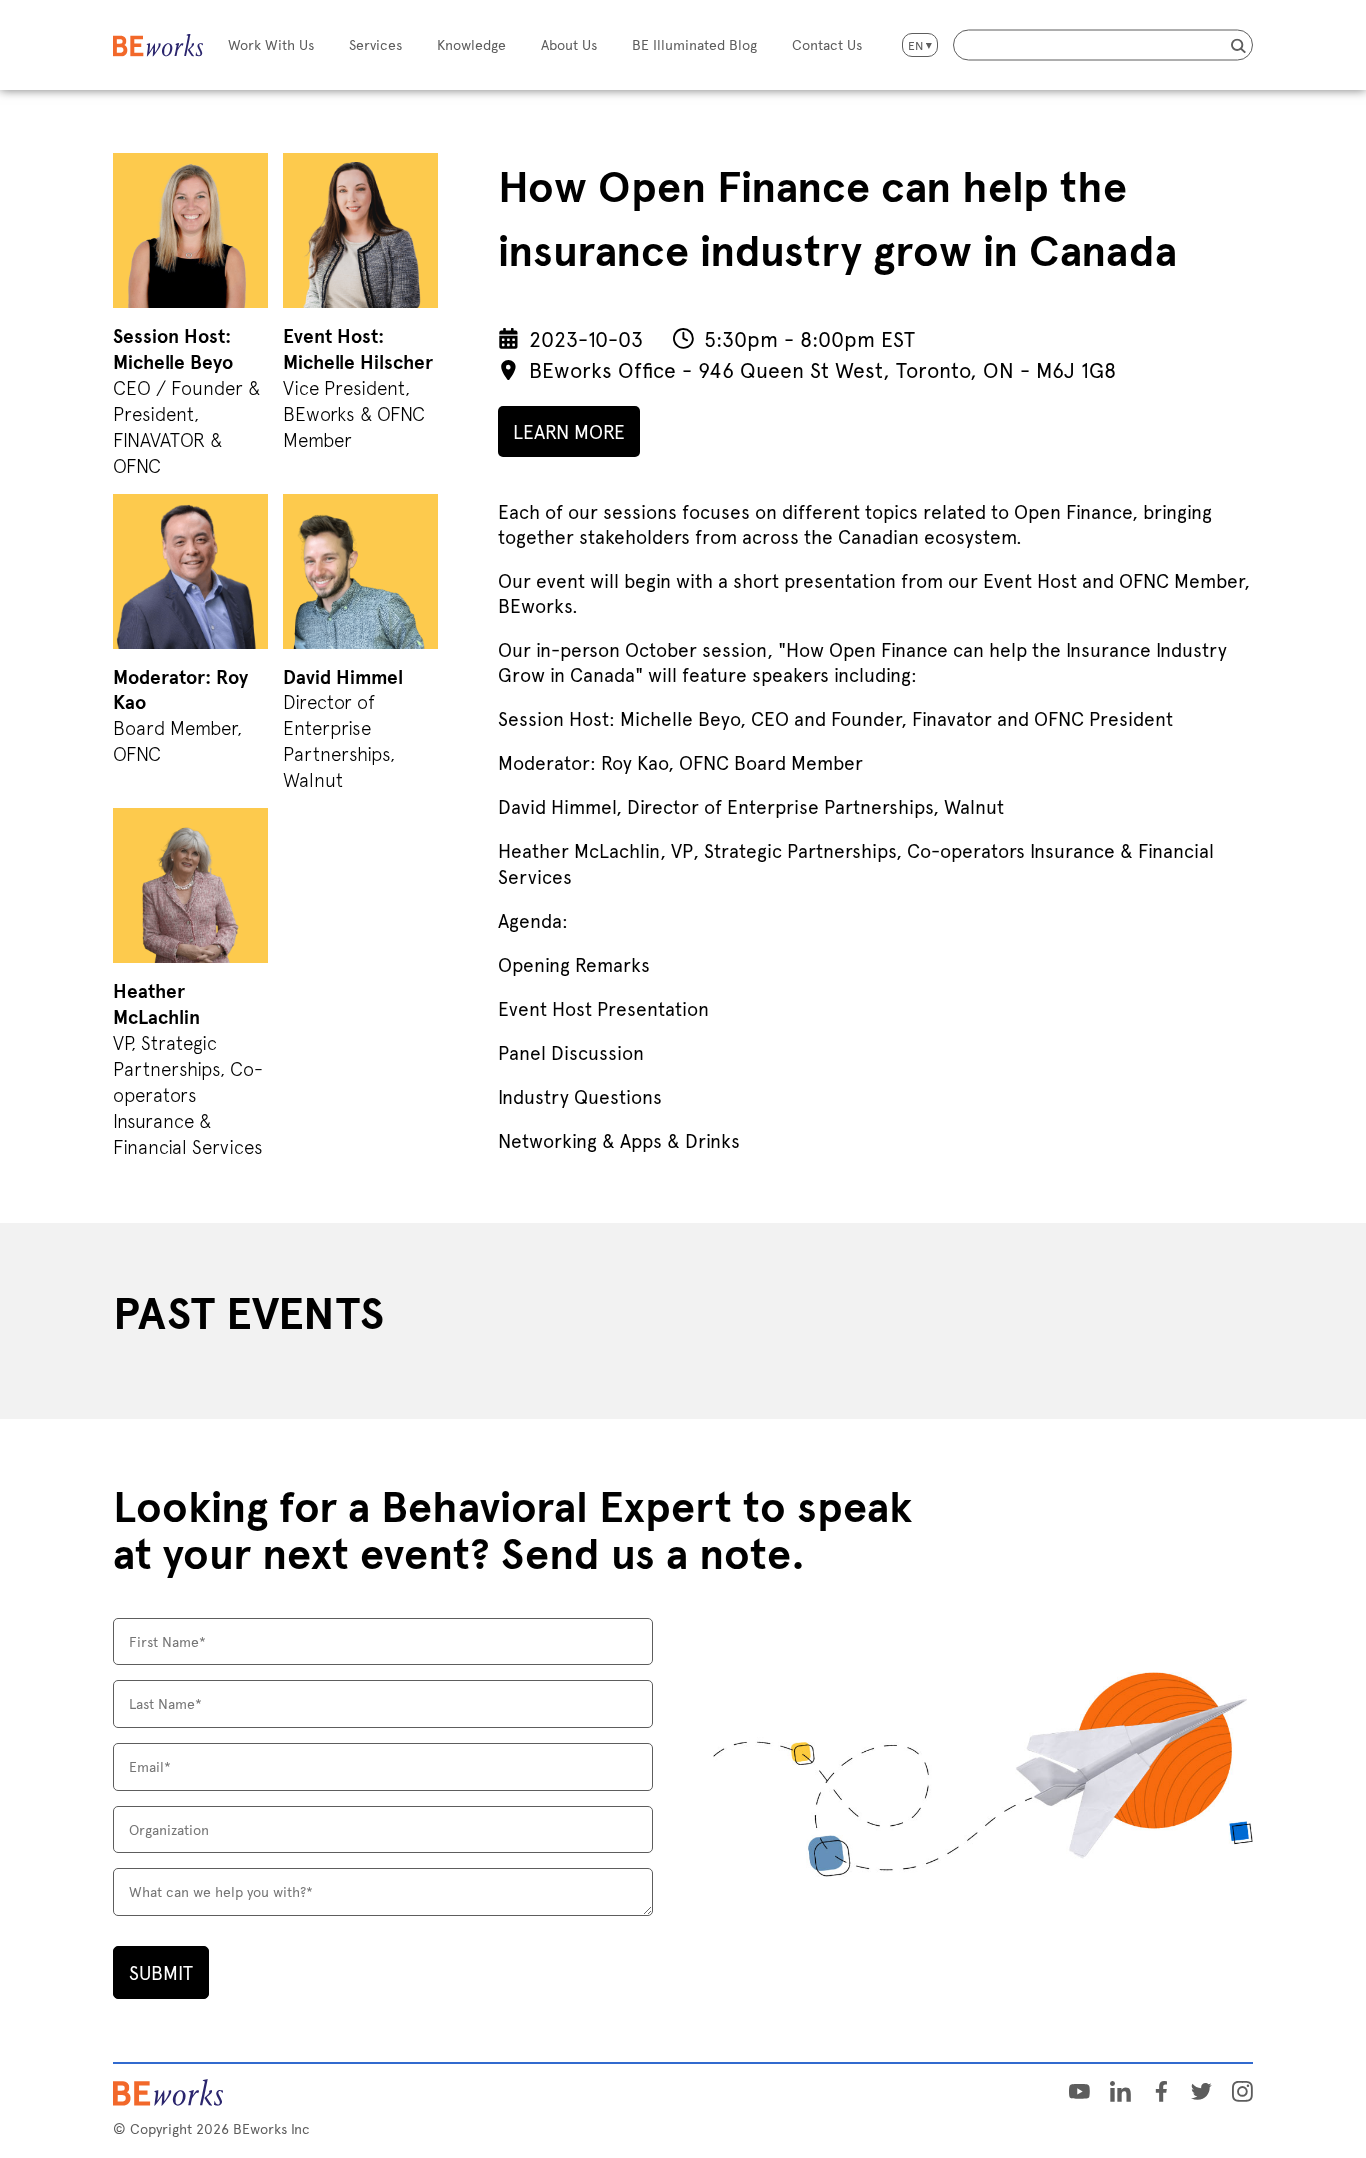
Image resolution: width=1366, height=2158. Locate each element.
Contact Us (827, 44)
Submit (161, 1972)
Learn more (569, 431)
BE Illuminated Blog (694, 44)
